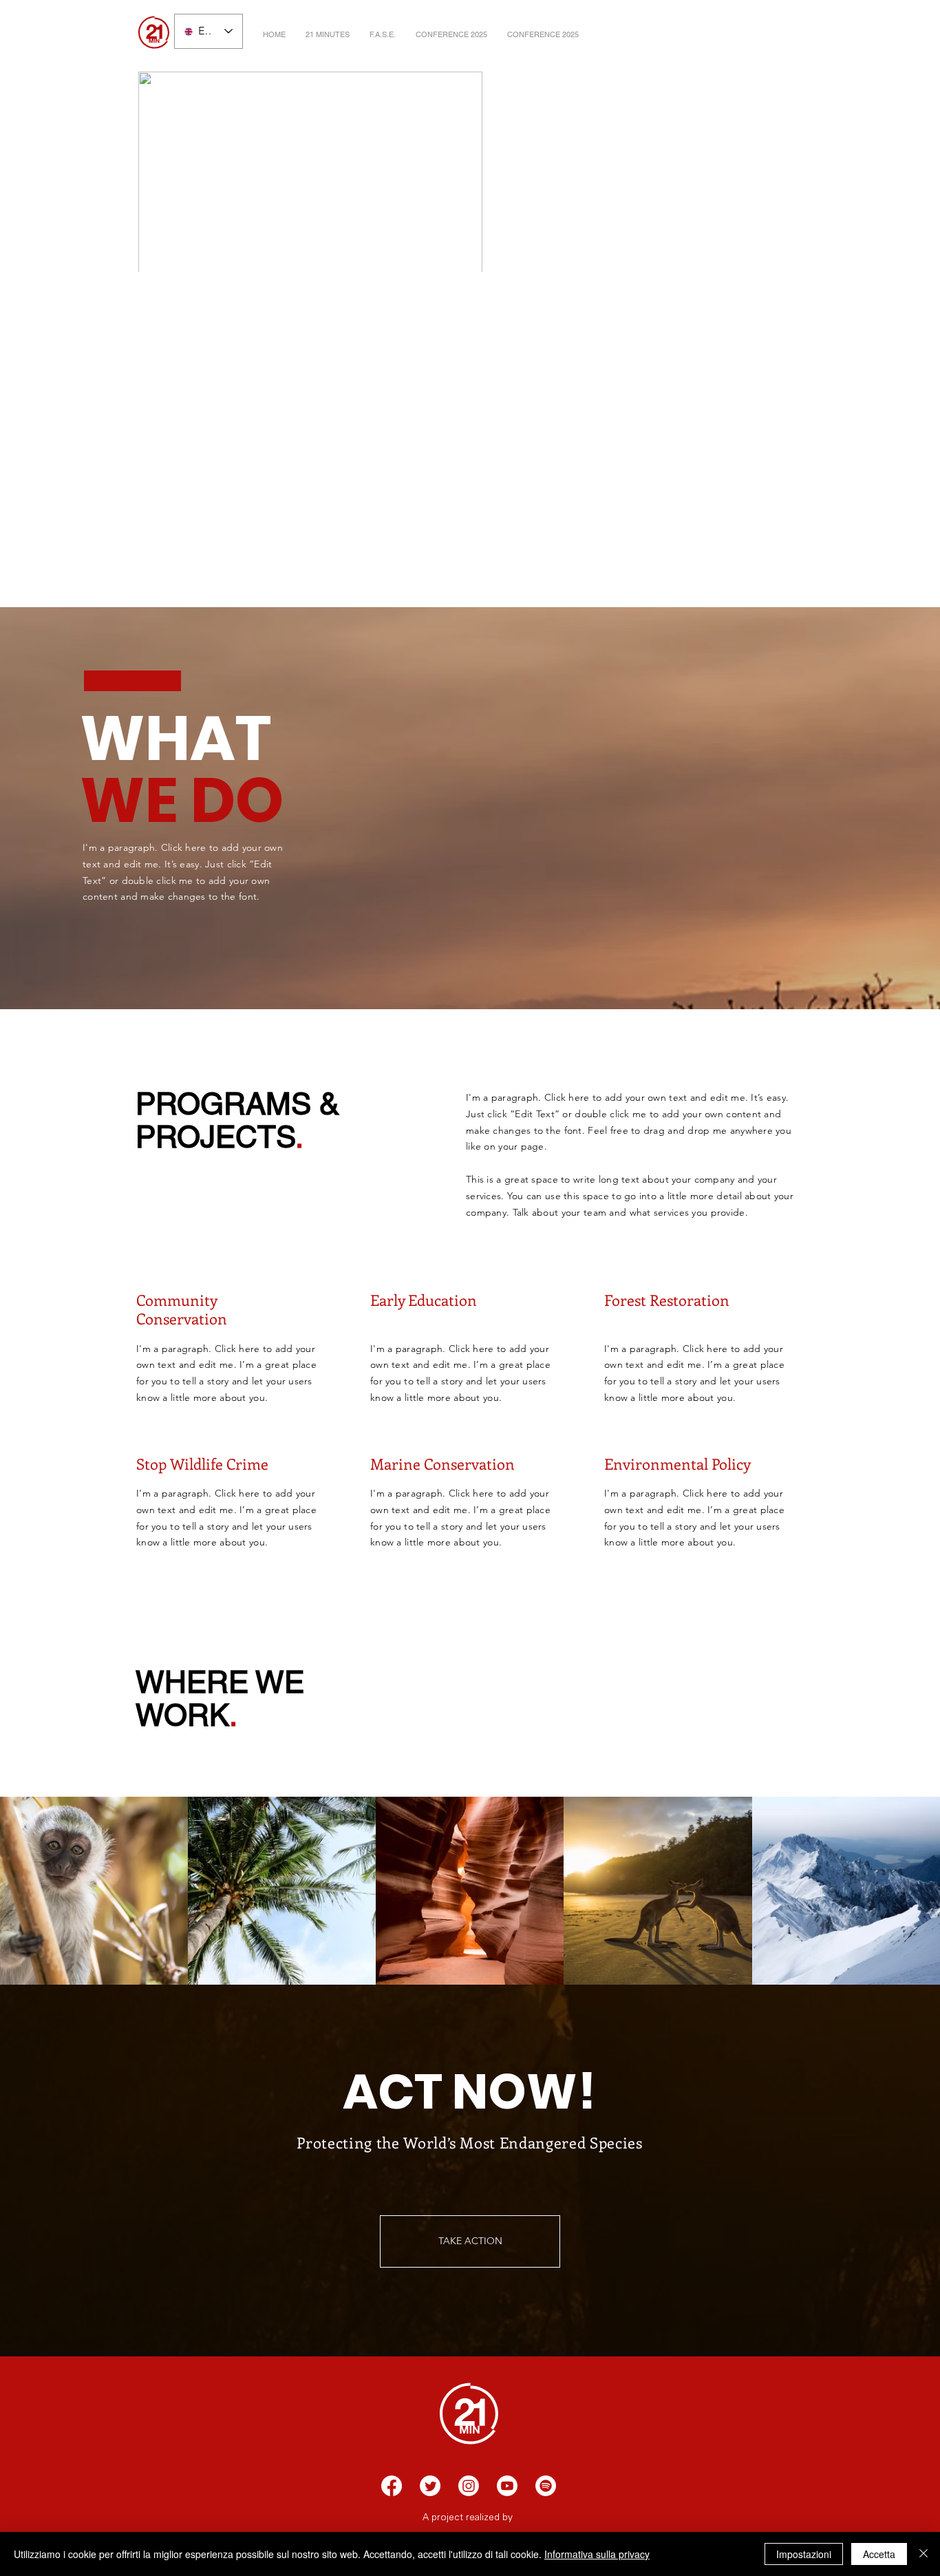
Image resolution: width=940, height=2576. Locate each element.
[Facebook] (392, 2486)
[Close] (923, 2554)
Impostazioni (804, 2554)
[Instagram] (469, 2486)
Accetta (879, 2554)
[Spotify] (546, 2486)
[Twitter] (430, 2486)
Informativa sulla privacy (597, 2554)
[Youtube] (507, 2486)
